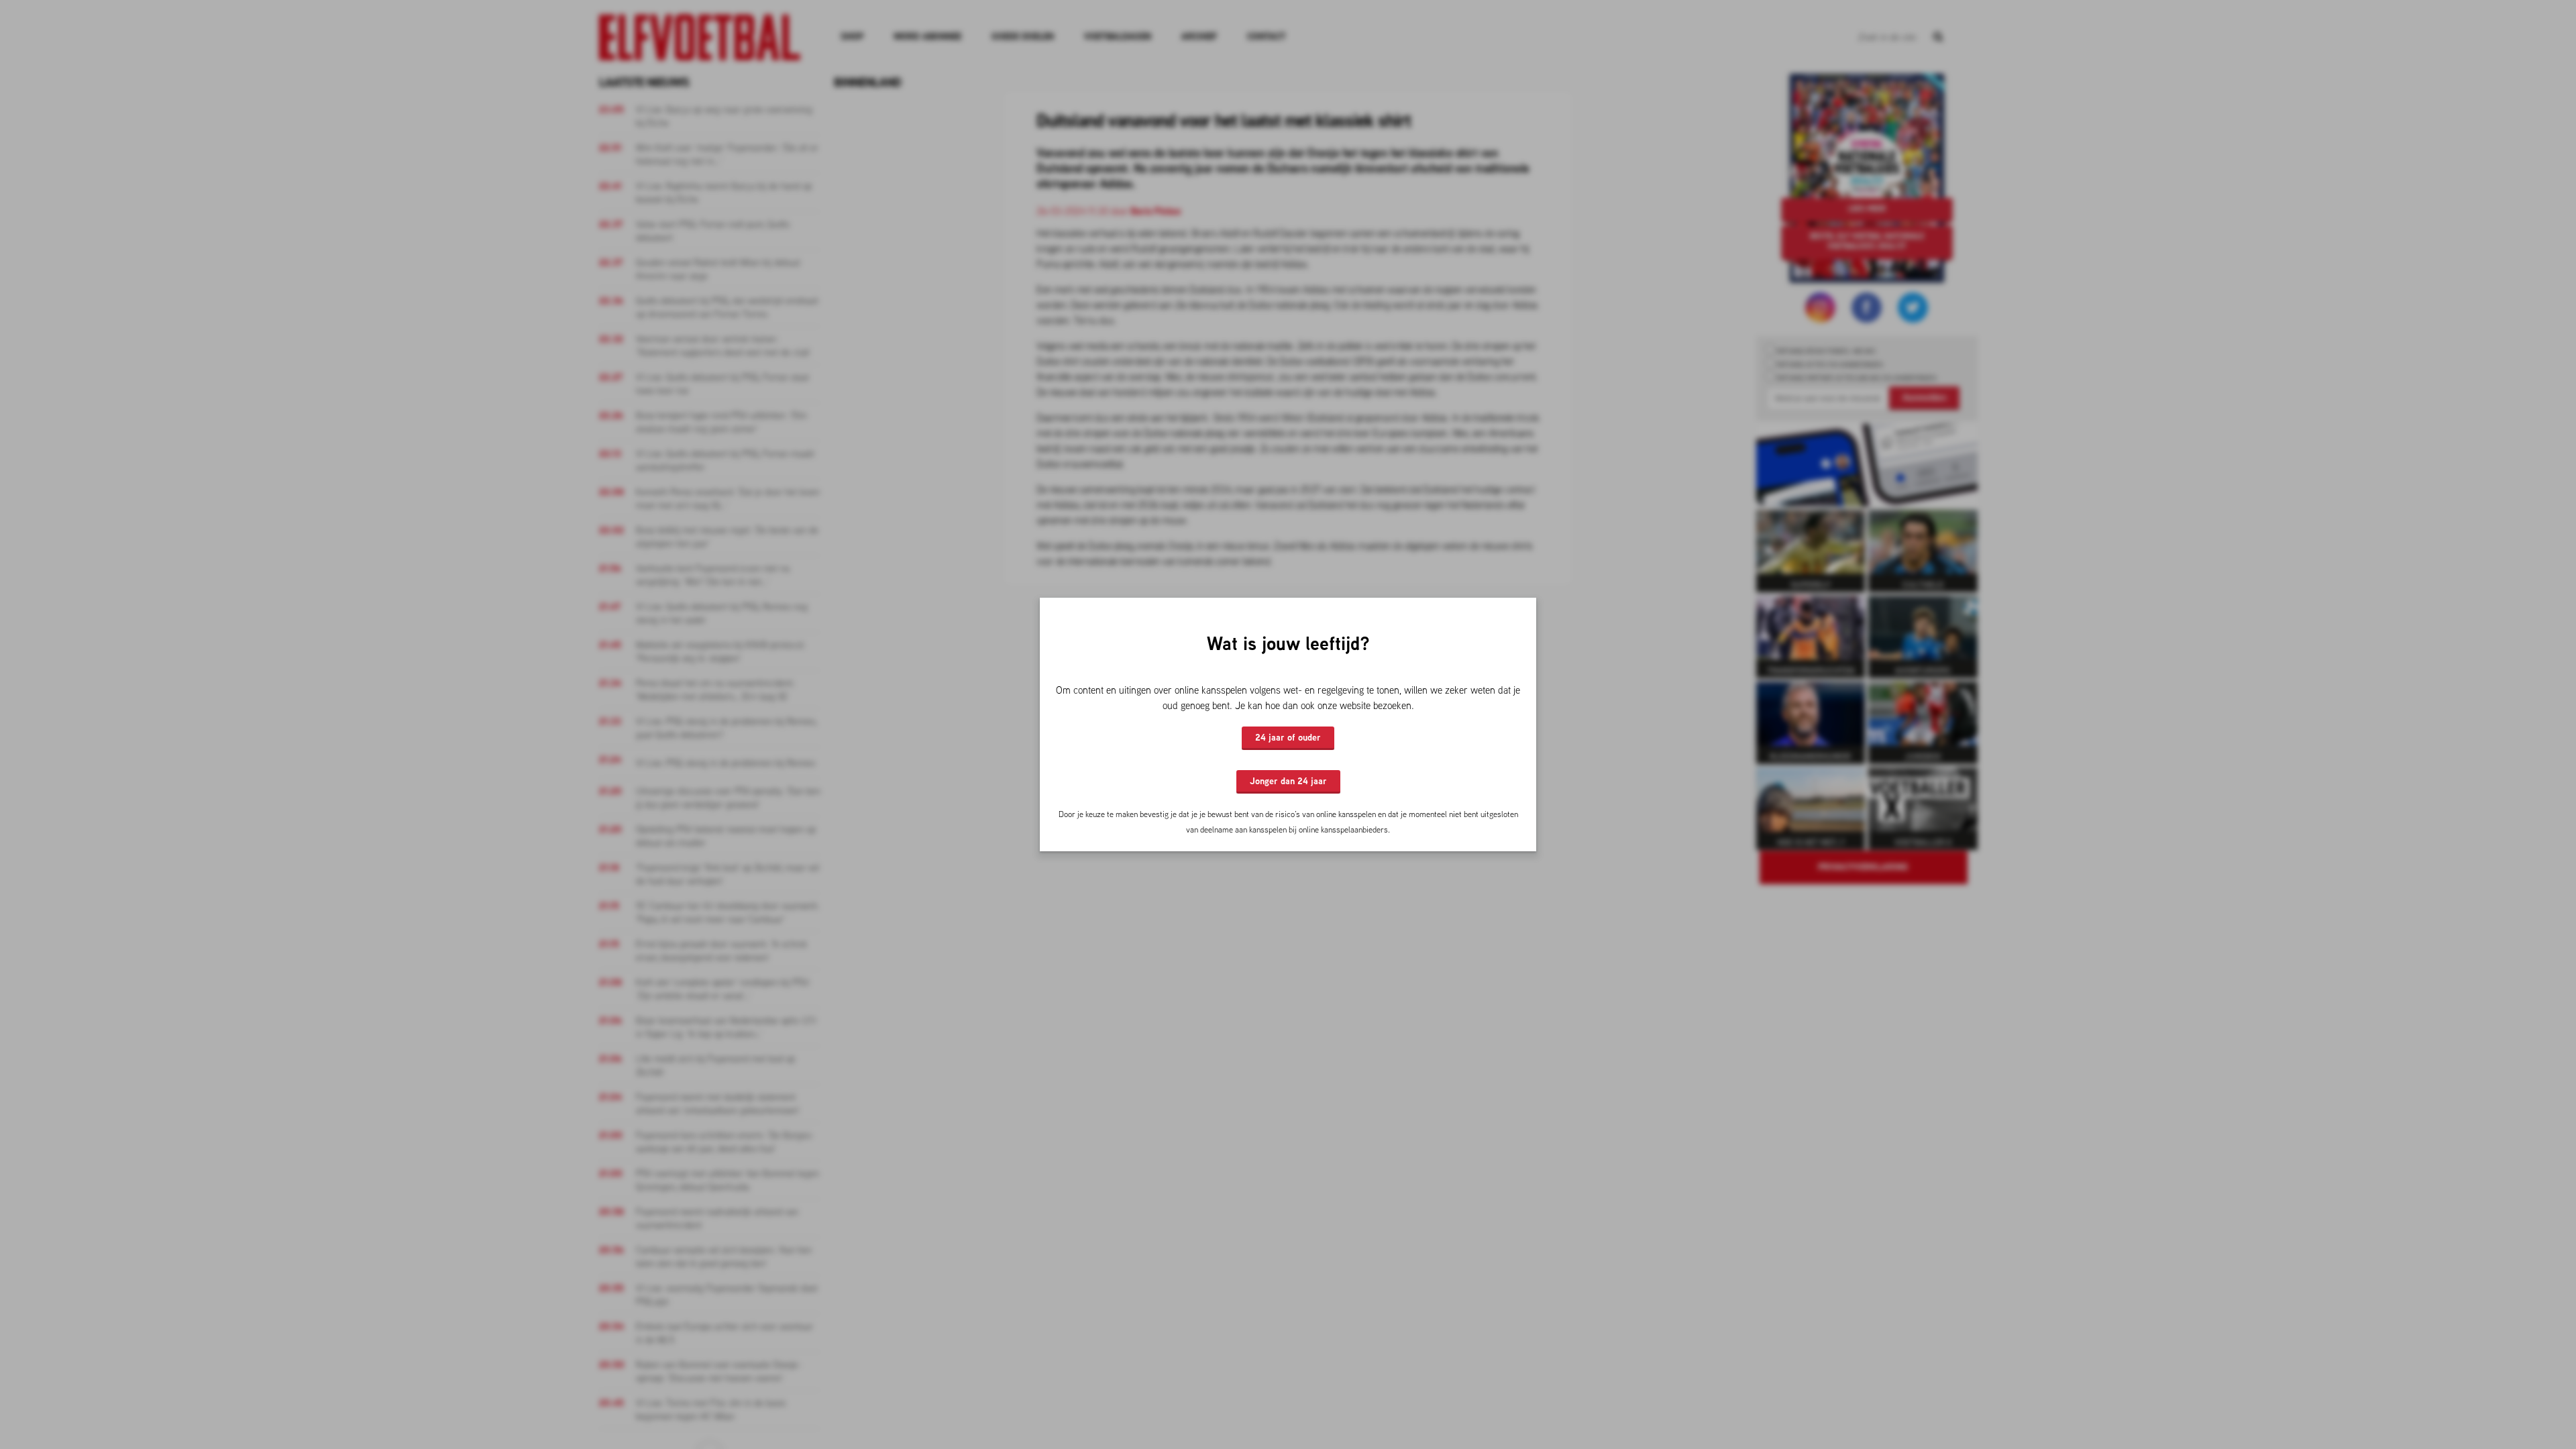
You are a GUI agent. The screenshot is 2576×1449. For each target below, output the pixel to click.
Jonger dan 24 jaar (1288, 781)
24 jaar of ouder (1288, 737)
